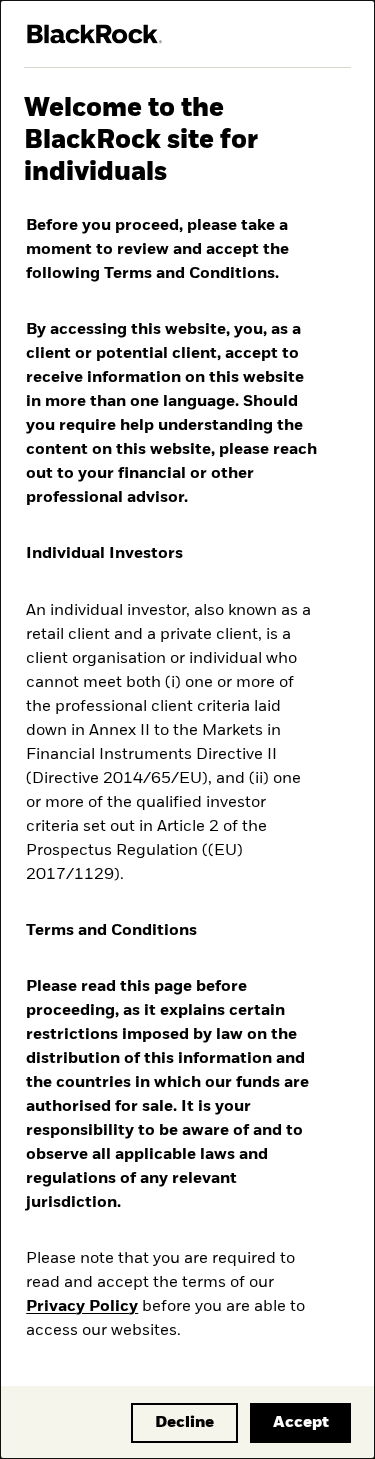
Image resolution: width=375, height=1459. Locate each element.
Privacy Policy (82, 1307)
